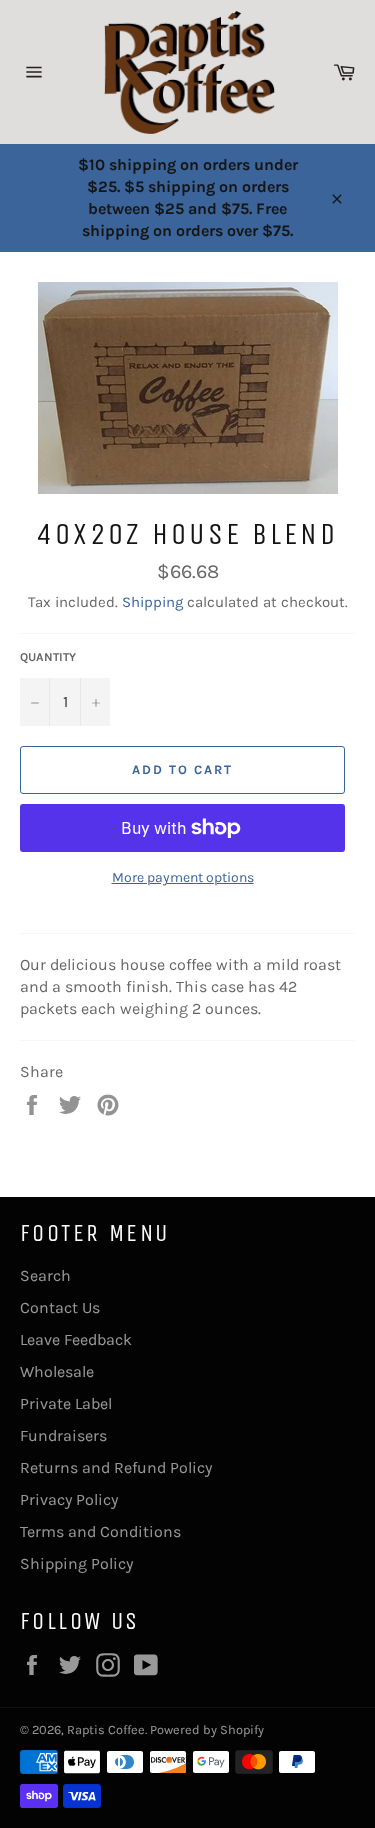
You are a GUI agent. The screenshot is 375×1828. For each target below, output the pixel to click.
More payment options (183, 877)
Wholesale (57, 1371)
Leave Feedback (76, 1339)
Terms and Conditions (100, 1531)
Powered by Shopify (207, 1729)
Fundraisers (63, 1435)
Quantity (48, 657)
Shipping (152, 602)
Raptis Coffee (106, 1729)
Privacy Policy (69, 1499)
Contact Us (60, 1307)
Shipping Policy (76, 1563)
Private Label (66, 1403)
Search (45, 1275)
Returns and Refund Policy (116, 1467)
